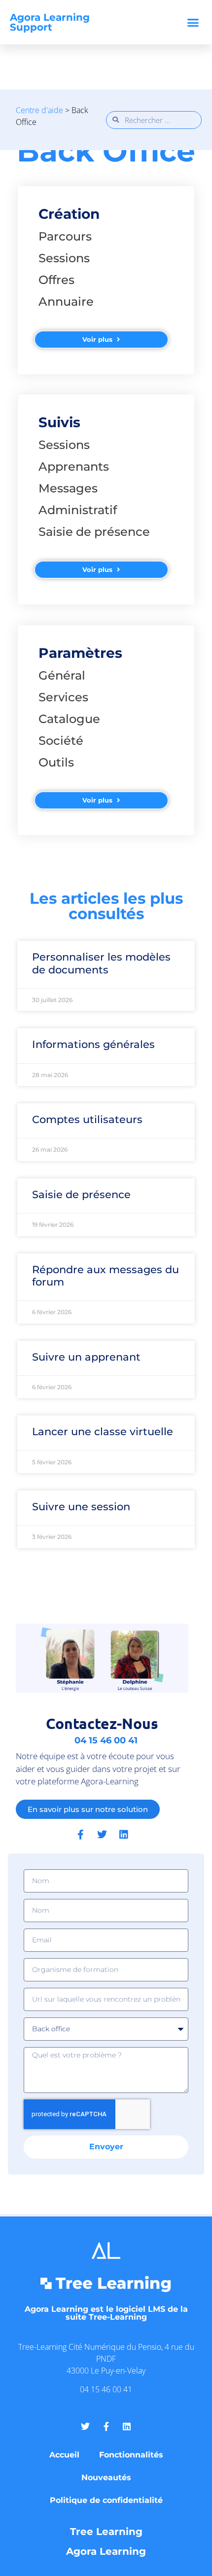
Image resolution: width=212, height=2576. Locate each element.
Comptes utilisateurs (87, 1119)
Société (61, 741)
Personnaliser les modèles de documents (101, 963)
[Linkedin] (124, 1835)
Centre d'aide (39, 110)
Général (62, 675)
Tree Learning (106, 2532)
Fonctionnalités (131, 2455)
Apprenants (74, 466)
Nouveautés (106, 2477)
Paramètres (80, 653)
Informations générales (93, 1044)
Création (69, 214)
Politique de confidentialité (106, 2500)
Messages (68, 488)
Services (63, 697)
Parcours (65, 236)
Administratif (78, 510)
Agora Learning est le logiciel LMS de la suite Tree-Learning (106, 2313)
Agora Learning (106, 2551)
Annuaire (66, 302)
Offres (56, 280)
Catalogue (69, 719)
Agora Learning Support (50, 22)
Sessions (64, 258)
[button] (193, 22)
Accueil (64, 2455)
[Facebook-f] (80, 1835)
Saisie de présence (94, 532)
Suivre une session (81, 1507)
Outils (56, 762)
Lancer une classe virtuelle (103, 1431)
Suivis (59, 422)
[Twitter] (102, 1835)
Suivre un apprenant (86, 1357)
